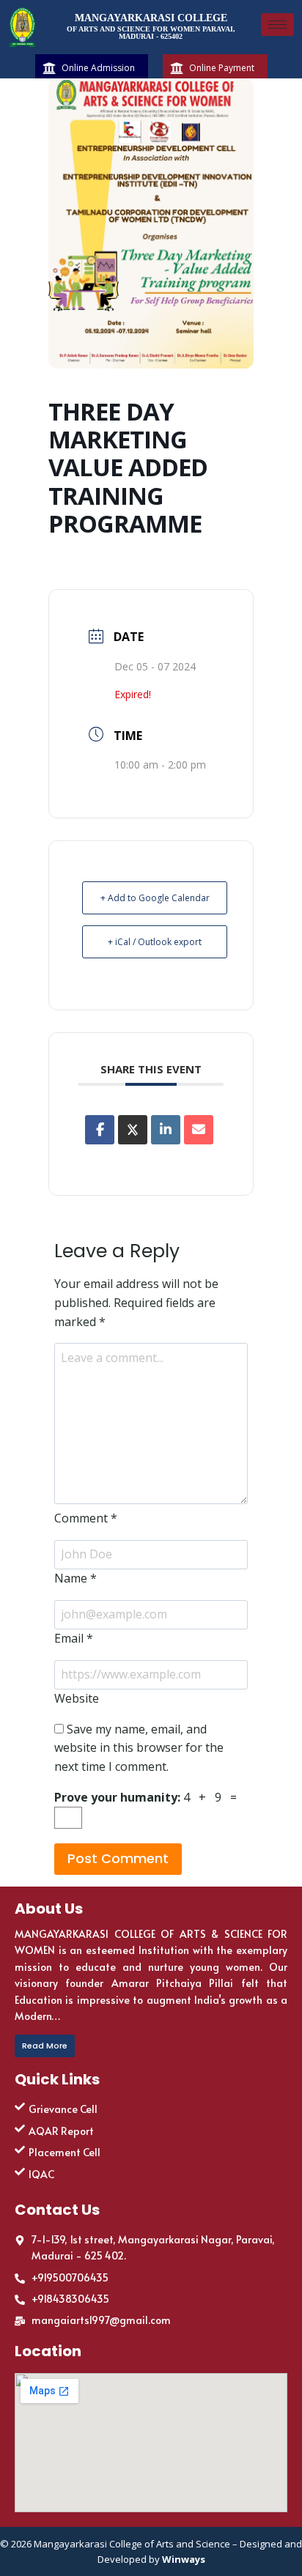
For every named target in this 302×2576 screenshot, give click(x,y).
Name (75, 1578)
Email (74, 1638)
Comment (86, 1518)
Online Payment (222, 68)
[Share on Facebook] (100, 1130)
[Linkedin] (166, 1130)
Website (77, 1698)
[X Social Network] (133, 1130)
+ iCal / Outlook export (155, 942)
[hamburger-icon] (277, 25)
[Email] (199, 1130)
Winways (184, 2559)
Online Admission (98, 68)
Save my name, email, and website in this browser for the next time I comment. (139, 1748)
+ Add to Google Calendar (155, 898)
